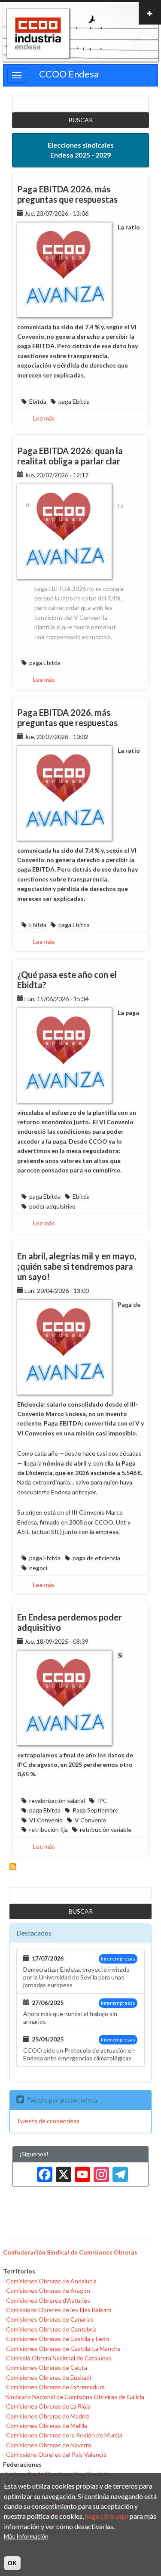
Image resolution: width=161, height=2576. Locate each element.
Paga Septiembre (96, 1810)
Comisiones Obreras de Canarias (50, 2319)
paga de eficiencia (96, 1558)
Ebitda (38, 401)
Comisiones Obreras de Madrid (47, 2416)
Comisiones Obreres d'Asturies (48, 2300)
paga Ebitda (74, 401)
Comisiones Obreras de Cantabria (51, 2329)
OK (12, 2563)
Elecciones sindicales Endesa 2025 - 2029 (81, 150)
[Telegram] (118, 2171)
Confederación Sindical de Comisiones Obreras (70, 2252)
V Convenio (90, 1820)
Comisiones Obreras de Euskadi (49, 2377)
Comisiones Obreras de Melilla (47, 2426)
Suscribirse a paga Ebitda (13, 1867)
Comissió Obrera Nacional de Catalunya (59, 2358)
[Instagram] (100, 2171)
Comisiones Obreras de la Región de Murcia (64, 2435)
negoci (38, 1568)
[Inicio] (38, 34)
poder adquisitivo (52, 1206)
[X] (62, 2171)
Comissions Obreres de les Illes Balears (59, 2310)
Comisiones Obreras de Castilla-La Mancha (63, 2349)
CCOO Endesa (69, 74)
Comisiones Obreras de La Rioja (48, 2406)
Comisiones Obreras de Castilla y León (58, 2339)
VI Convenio (46, 1820)
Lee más (44, 418)
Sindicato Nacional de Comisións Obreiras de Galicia (75, 2397)
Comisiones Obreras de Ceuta (47, 2367)
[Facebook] (43, 2171)
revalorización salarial (57, 1801)
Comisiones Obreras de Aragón (48, 2290)
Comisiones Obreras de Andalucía (51, 2281)
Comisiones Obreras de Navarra (49, 2445)
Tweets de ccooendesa (48, 2121)
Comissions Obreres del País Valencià (56, 2454)
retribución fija (49, 1829)
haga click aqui (107, 2516)
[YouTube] (81, 2171)
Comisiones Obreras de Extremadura (55, 2387)
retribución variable (106, 1829)
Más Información (26, 2536)
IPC (102, 1801)
